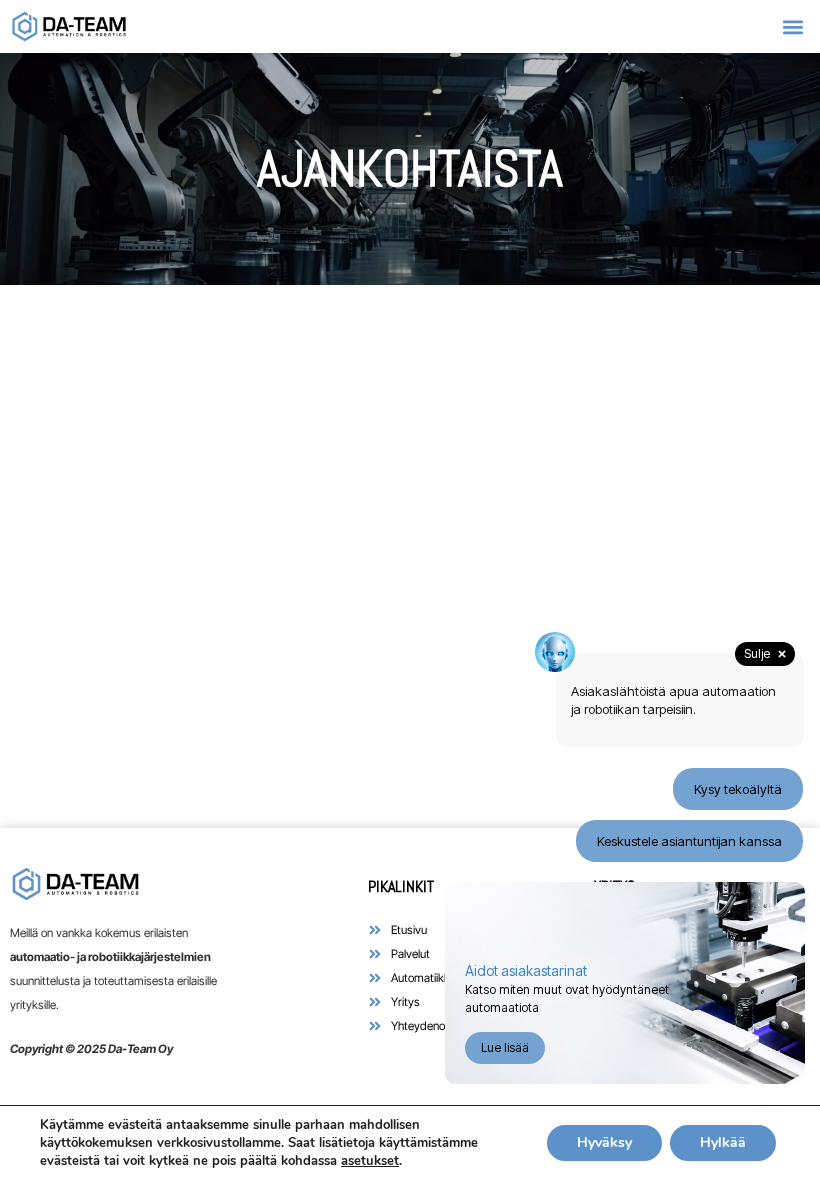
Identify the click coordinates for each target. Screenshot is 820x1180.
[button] (793, 26)
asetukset (370, 1161)
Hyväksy (604, 1142)
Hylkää (723, 1142)
